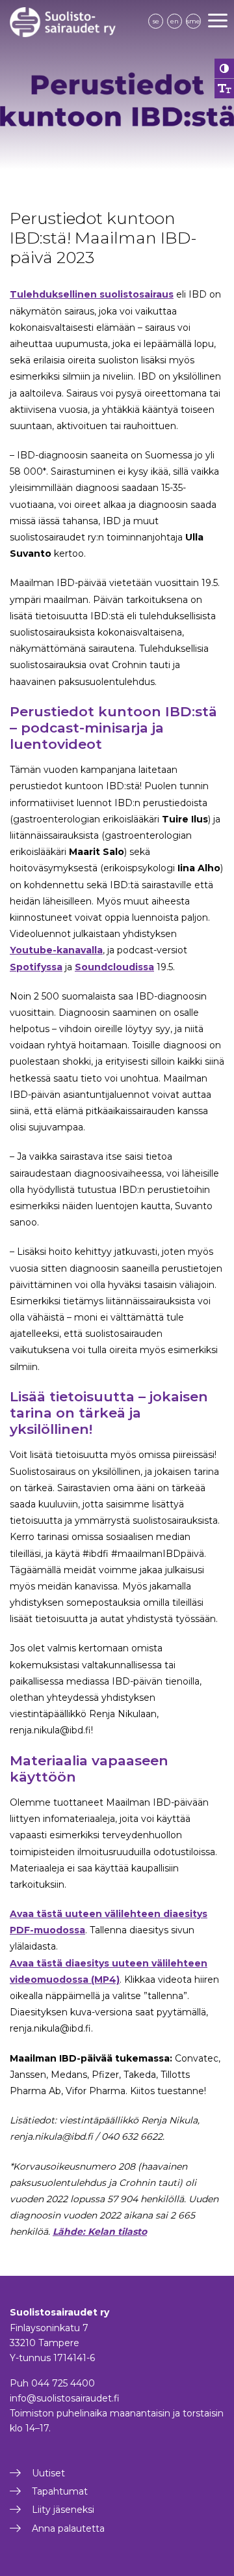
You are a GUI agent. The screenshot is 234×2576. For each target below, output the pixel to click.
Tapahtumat (60, 2491)
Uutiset (48, 2473)
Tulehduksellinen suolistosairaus (92, 294)
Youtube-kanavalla (56, 950)
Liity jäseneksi (63, 2510)
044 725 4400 (63, 2383)
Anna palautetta (68, 2528)
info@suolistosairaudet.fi (65, 2398)
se (156, 21)
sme (193, 21)
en (175, 21)
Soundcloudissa (114, 967)
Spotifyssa (36, 967)
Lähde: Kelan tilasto (100, 2232)
